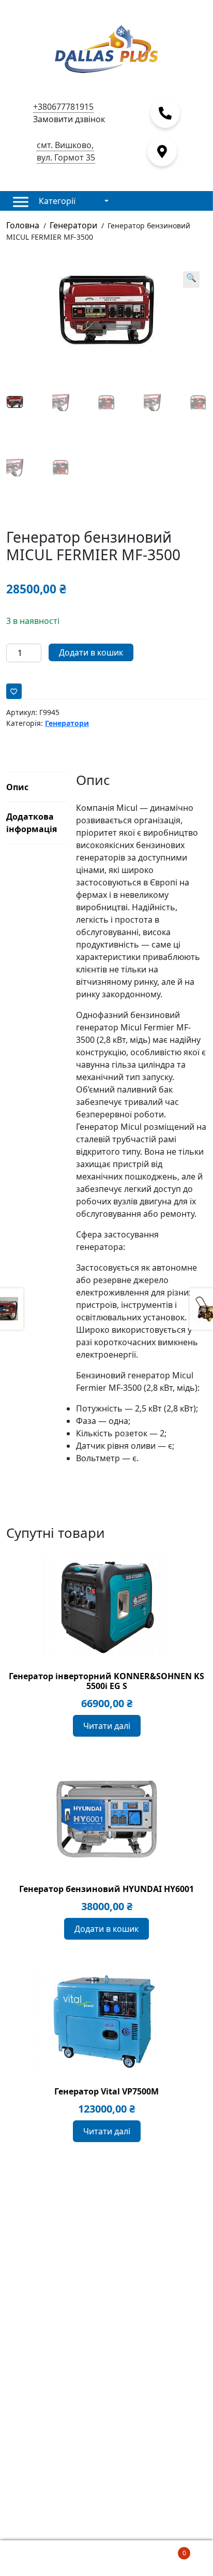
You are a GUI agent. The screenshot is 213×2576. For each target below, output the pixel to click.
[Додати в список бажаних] (14, 691)
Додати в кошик (91, 652)
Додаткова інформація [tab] (32, 823)
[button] (191, 280)
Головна (23, 225)
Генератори (73, 225)
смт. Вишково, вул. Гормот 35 (66, 151)
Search (106, 2558)
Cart (164, 2549)
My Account (35, 2558)
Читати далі (107, 1726)
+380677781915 (63, 107)
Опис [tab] (17, 787)
